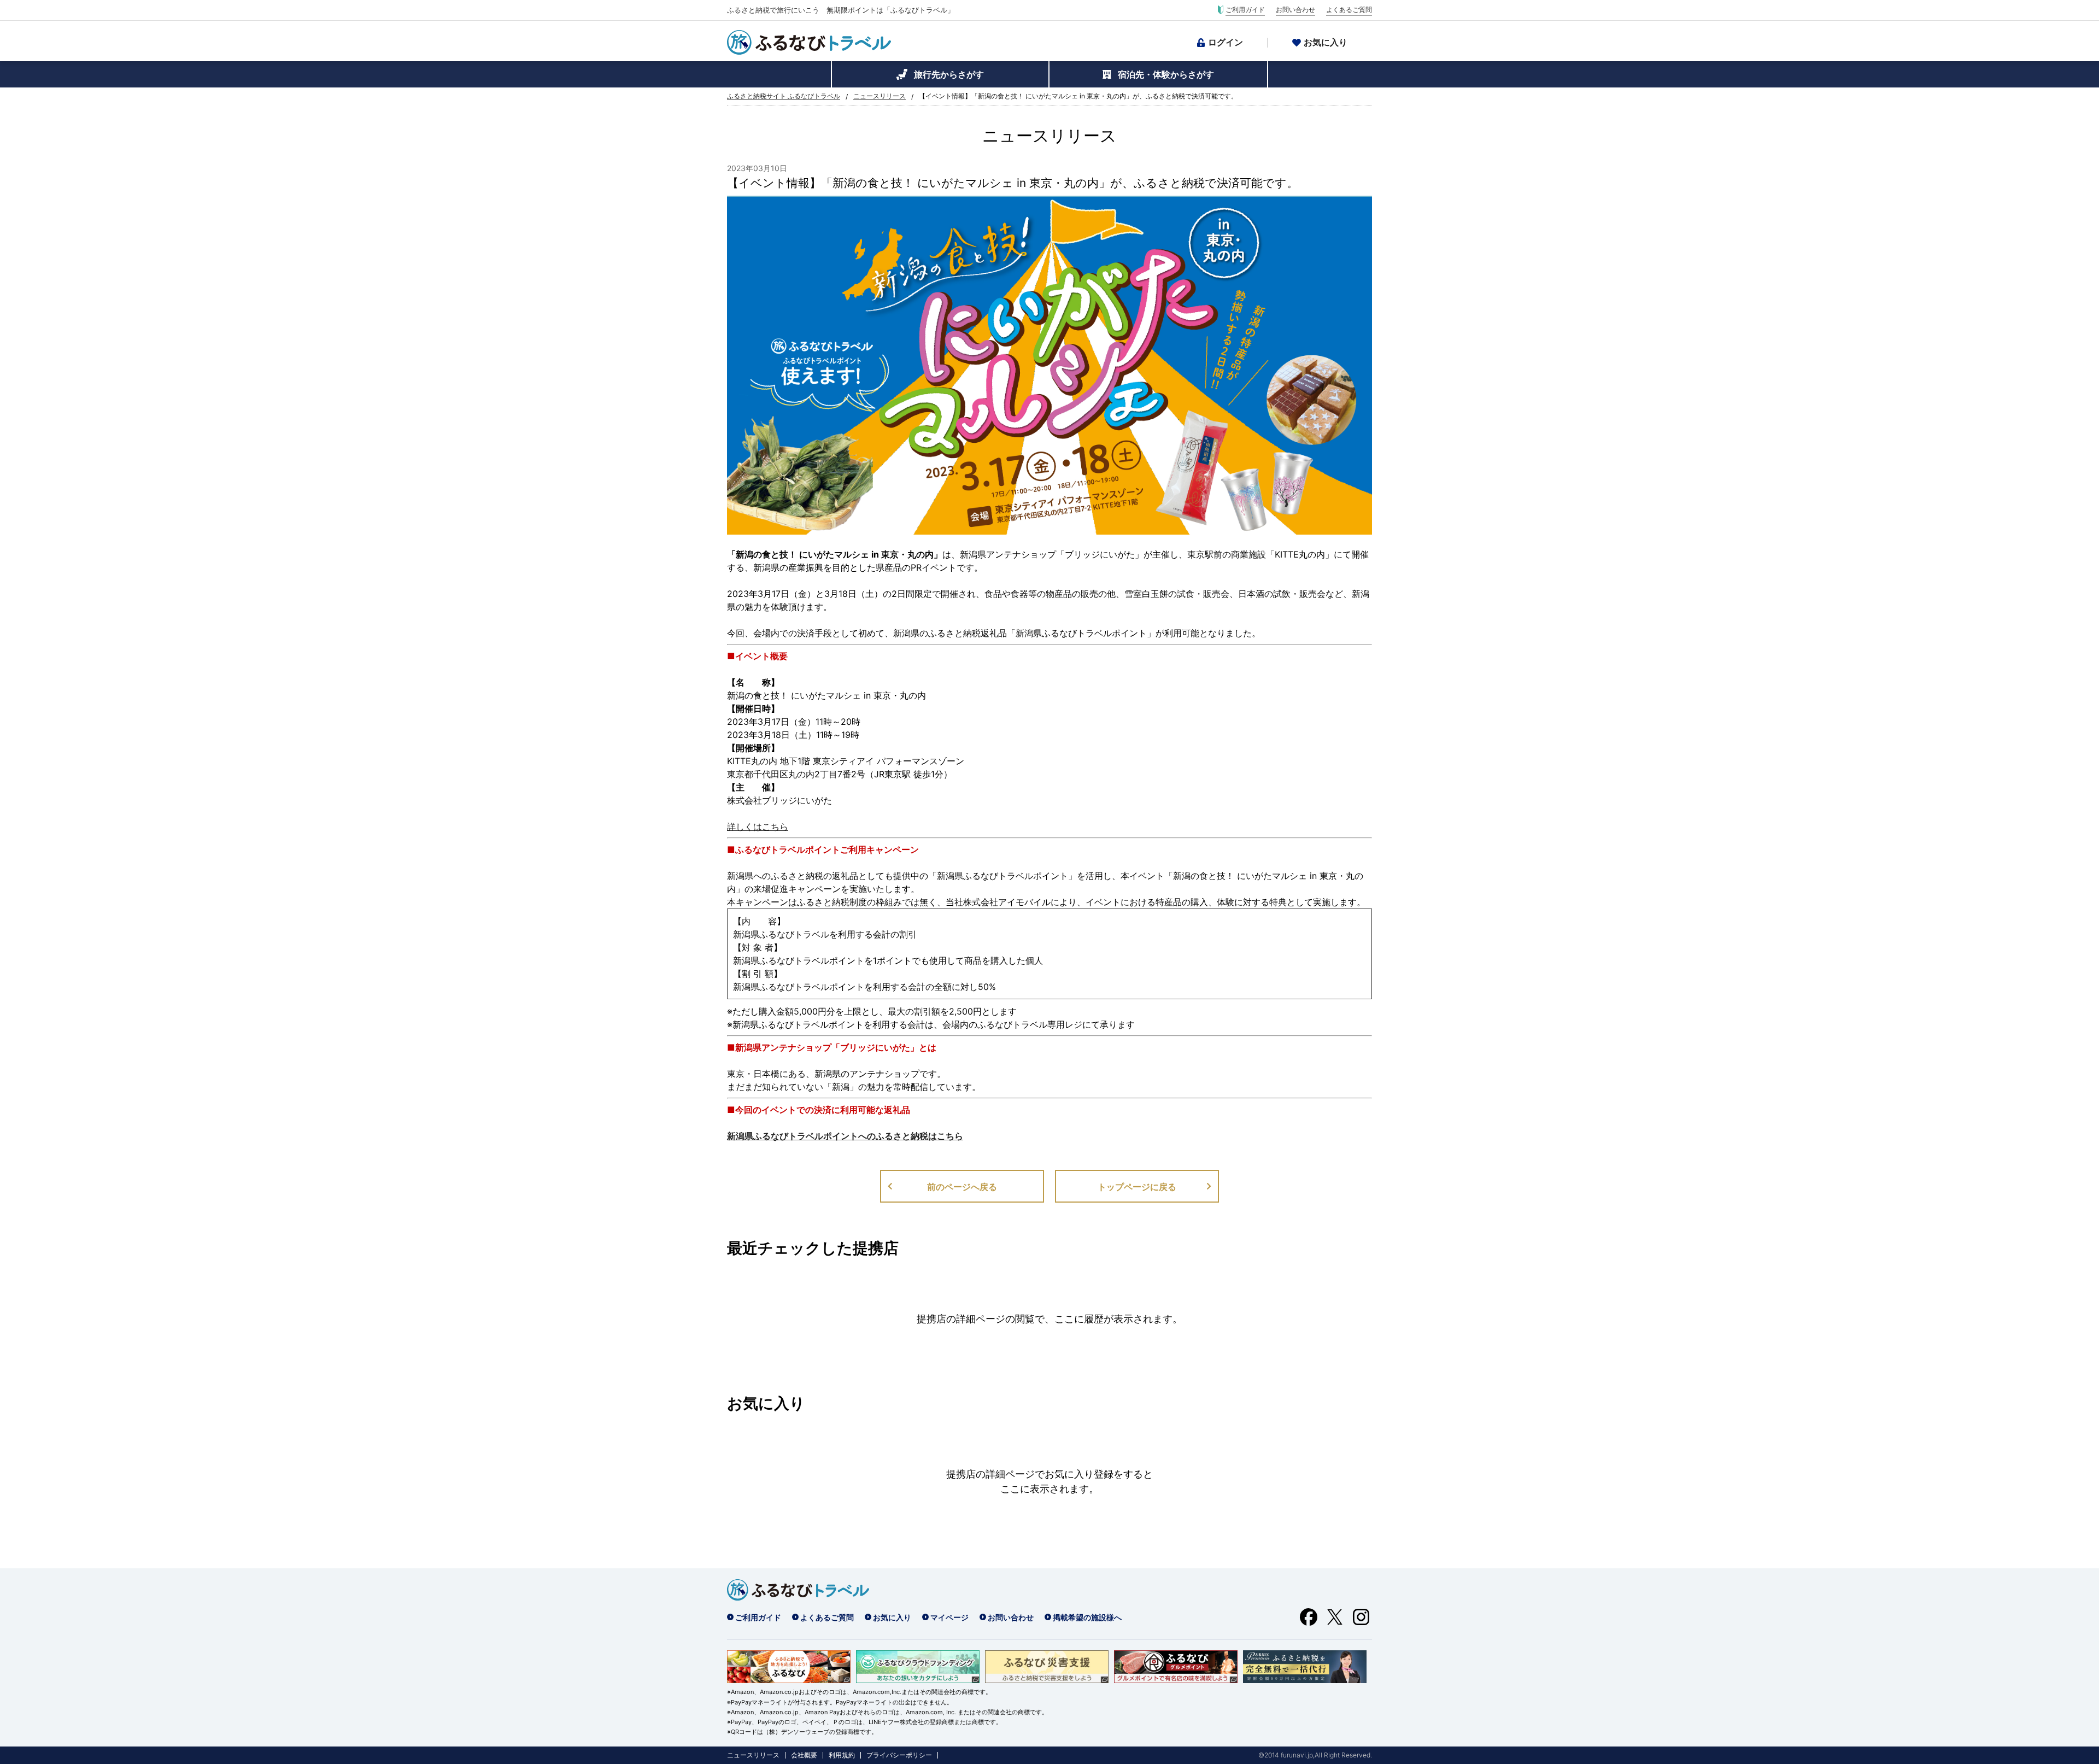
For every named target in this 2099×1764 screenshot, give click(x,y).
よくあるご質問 (1349, 10)
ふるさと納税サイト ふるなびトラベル (784, 96)
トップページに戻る (1137, 1187)
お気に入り (1326, 42)
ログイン (1226, 42)
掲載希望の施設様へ (1087, 1617)
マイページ (949, 1617)
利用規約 (842, 1755)
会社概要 (804, 1755)
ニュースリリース (880, 96)
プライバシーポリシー (899, 1755)
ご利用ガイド (1245, 10)
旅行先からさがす (949, 74)
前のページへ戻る (962, 1187)
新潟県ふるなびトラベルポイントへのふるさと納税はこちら (845, 1136)
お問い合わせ (1295, 10)
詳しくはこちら (758, 827)
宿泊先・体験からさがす (1166, 74)
